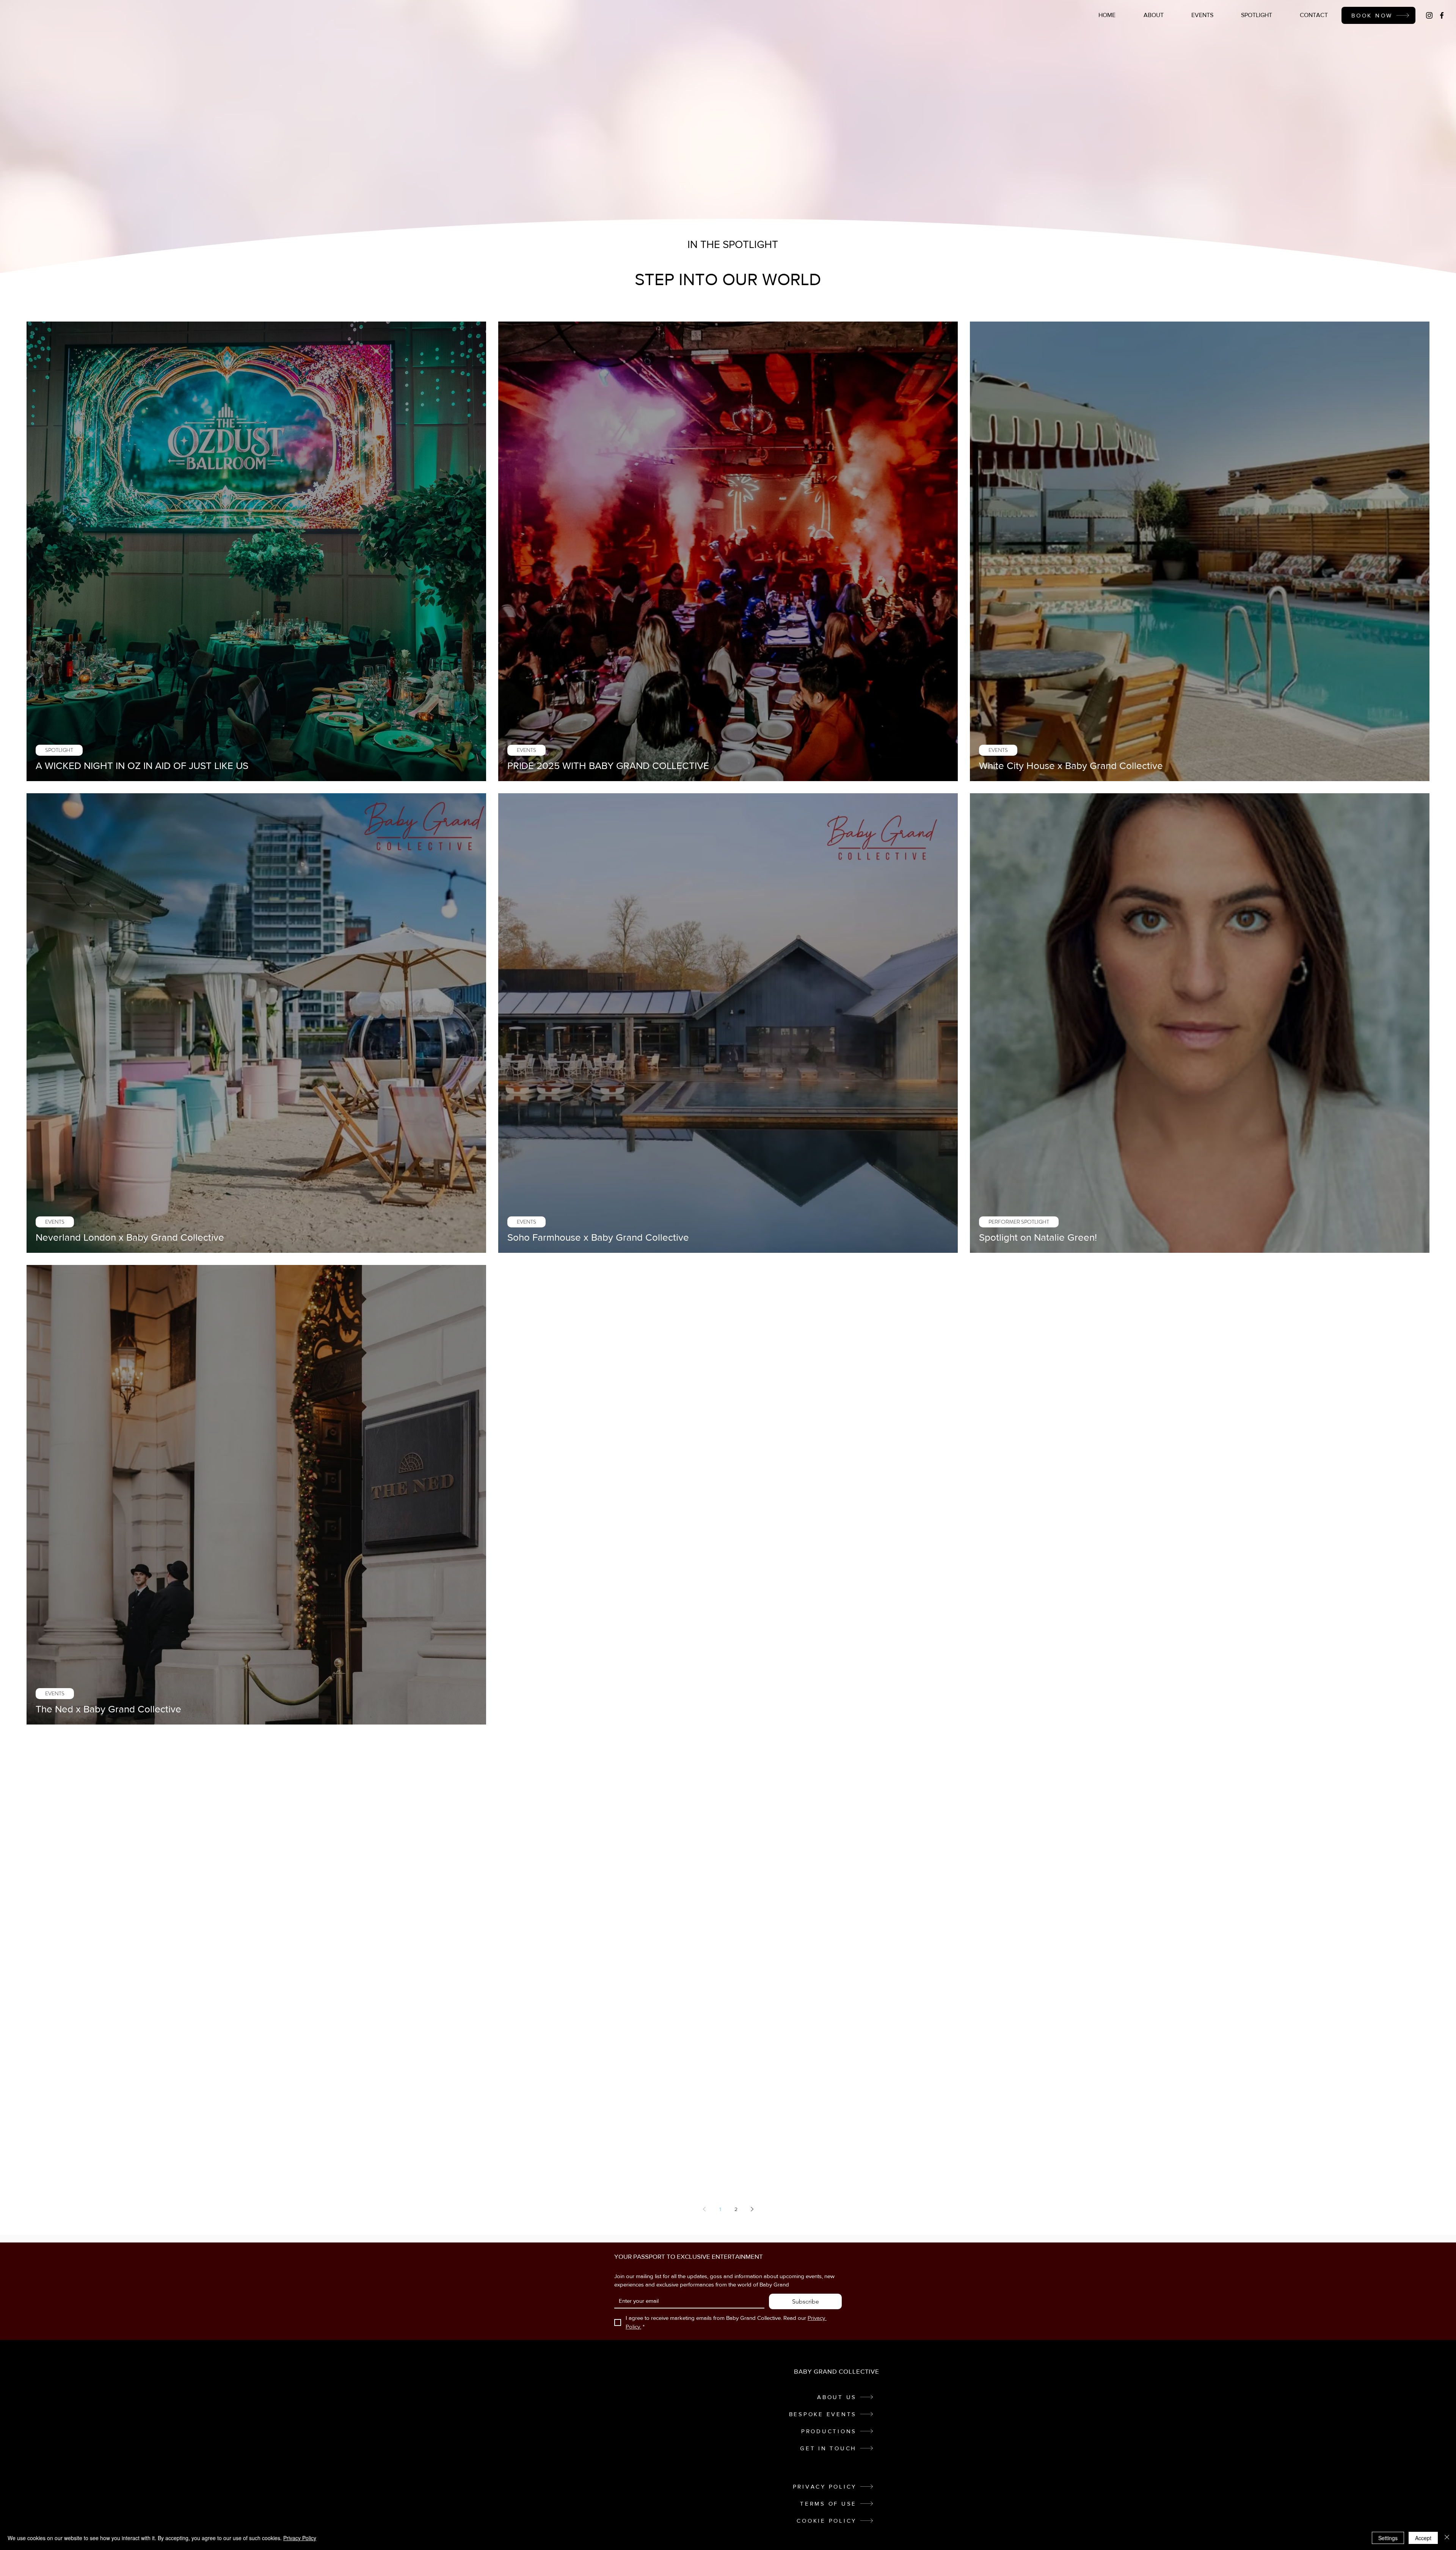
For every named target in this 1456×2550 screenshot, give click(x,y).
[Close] (1447, 2538)
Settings (1388, 2538)
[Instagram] (1429, 15)
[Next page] (752, 2209)
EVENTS (526, 750)
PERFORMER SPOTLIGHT (1019, 1222)
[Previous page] (704, 2209)
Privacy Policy (300, 2538)
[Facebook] (1442, 15)
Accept (1423, 2538)
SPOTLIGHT (59, 750)
